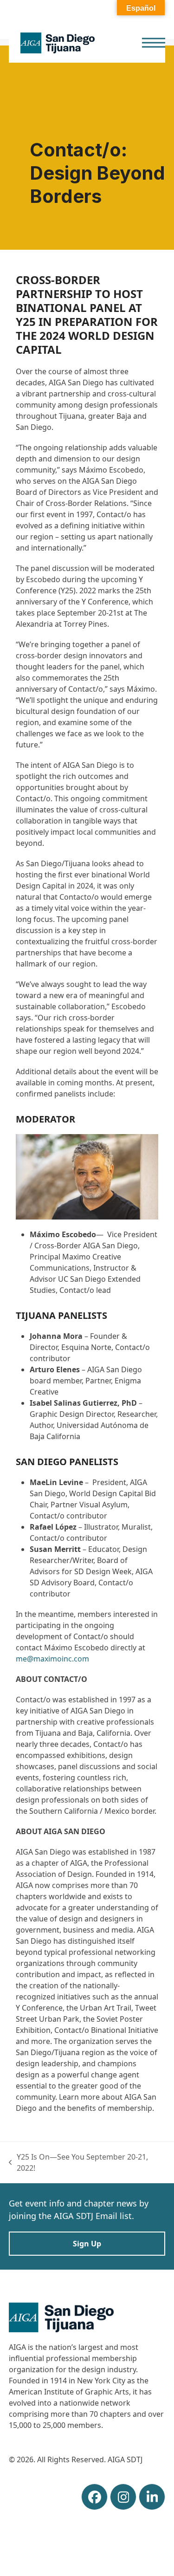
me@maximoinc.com (52, 1659)
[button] (154, 43)
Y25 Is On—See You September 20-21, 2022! (79, 2163)
